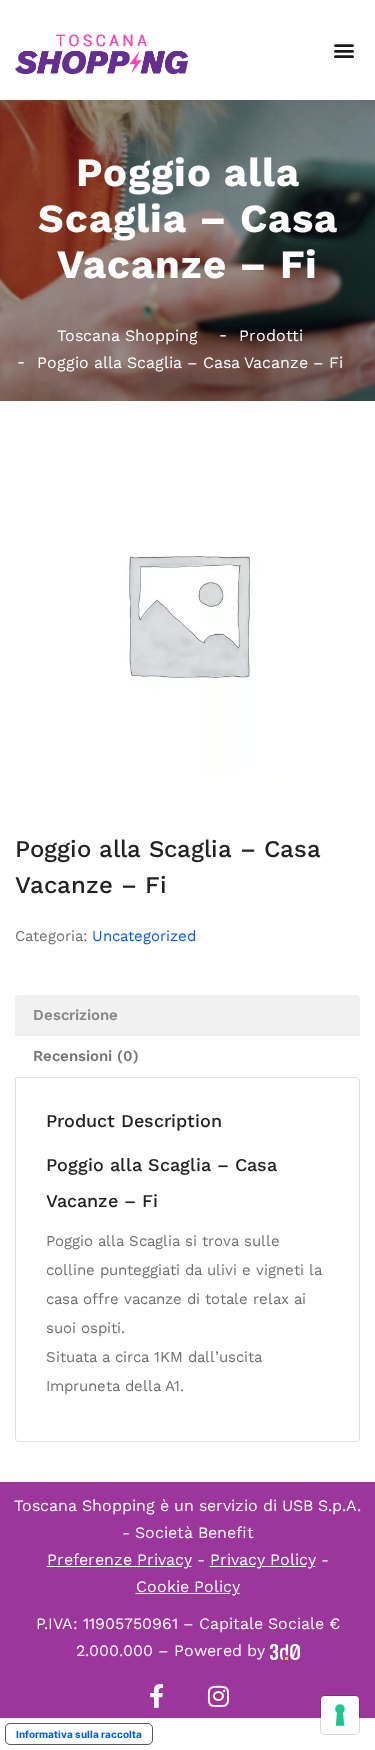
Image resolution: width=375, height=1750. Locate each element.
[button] (343, 50)
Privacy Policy (263, 1559)
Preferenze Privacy (119, 1559)
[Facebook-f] (157, 1696)
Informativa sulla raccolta (79, 1734)
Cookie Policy (188, 1586)
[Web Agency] (285, 1650)
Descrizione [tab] (75, 1015)
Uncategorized (144, 936)
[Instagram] (219, 1696)
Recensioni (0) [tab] (86, 1056)
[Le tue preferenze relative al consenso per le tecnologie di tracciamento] (340, 1715)
